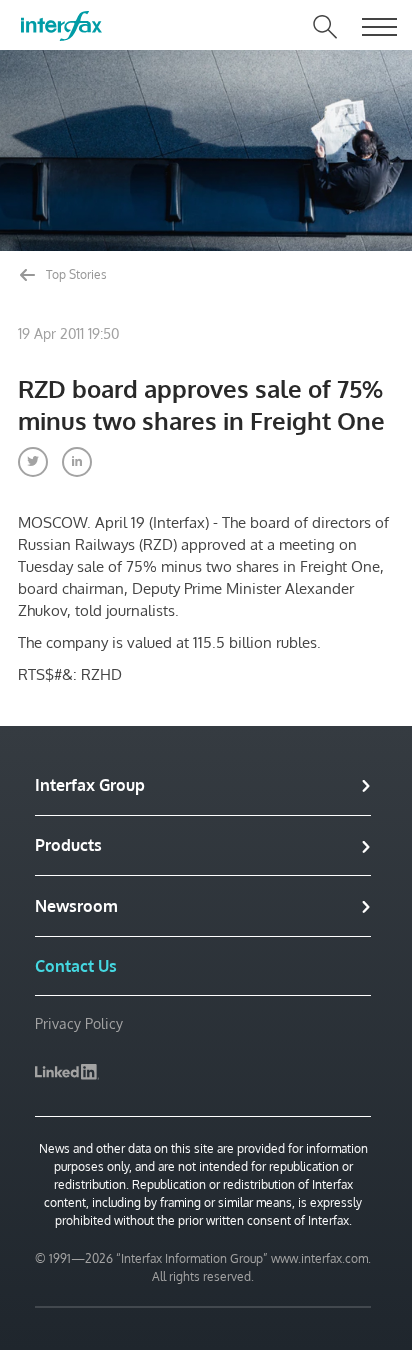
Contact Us (76, 966)
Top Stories (75, 274)
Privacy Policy (79, 1023)
